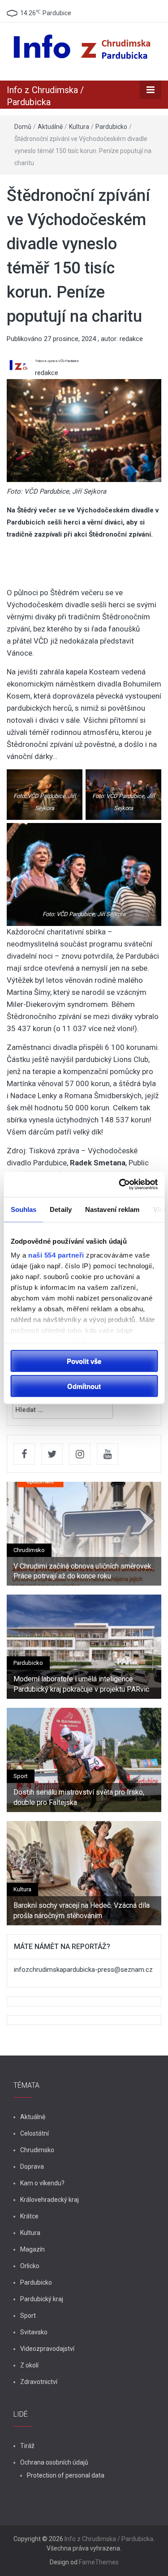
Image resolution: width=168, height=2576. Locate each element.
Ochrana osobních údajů (54, 2462)
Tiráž (27, 2446)
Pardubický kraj (42, 2299)
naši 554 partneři (56, 1255)
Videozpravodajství (47, 2349)
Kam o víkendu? (42, 2183)
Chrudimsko (29, 1550)
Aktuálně (50, 127)
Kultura (79, 127)
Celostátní (34, 2133)
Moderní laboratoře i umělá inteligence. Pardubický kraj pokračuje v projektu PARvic (81, 1684)
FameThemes (99, 2562)
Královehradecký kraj (50, 2200)
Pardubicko (111, 127)
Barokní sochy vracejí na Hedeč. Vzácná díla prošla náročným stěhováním (82, 1910)
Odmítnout (84, 1386)
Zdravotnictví (39, 2382)
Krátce (29, 2216)
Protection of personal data (66, 2475)
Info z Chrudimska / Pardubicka (109, 2539)
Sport (21, 1776)
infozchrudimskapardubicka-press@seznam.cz (83, 1970)
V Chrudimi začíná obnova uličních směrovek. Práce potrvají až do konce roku (83, 1571)
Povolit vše (84, 1361)
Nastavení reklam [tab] (112, 1209)
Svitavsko (34, 2332)
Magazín (32, 2249)
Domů (23, 127)
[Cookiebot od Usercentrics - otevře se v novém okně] (120, 1185)
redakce (131, 339)
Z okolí (29, 2365)
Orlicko (30, 2266)
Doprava (32, 2167)
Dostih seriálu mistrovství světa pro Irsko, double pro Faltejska (79, 1797)
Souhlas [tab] (23, 1209)
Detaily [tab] (61, 1209)
